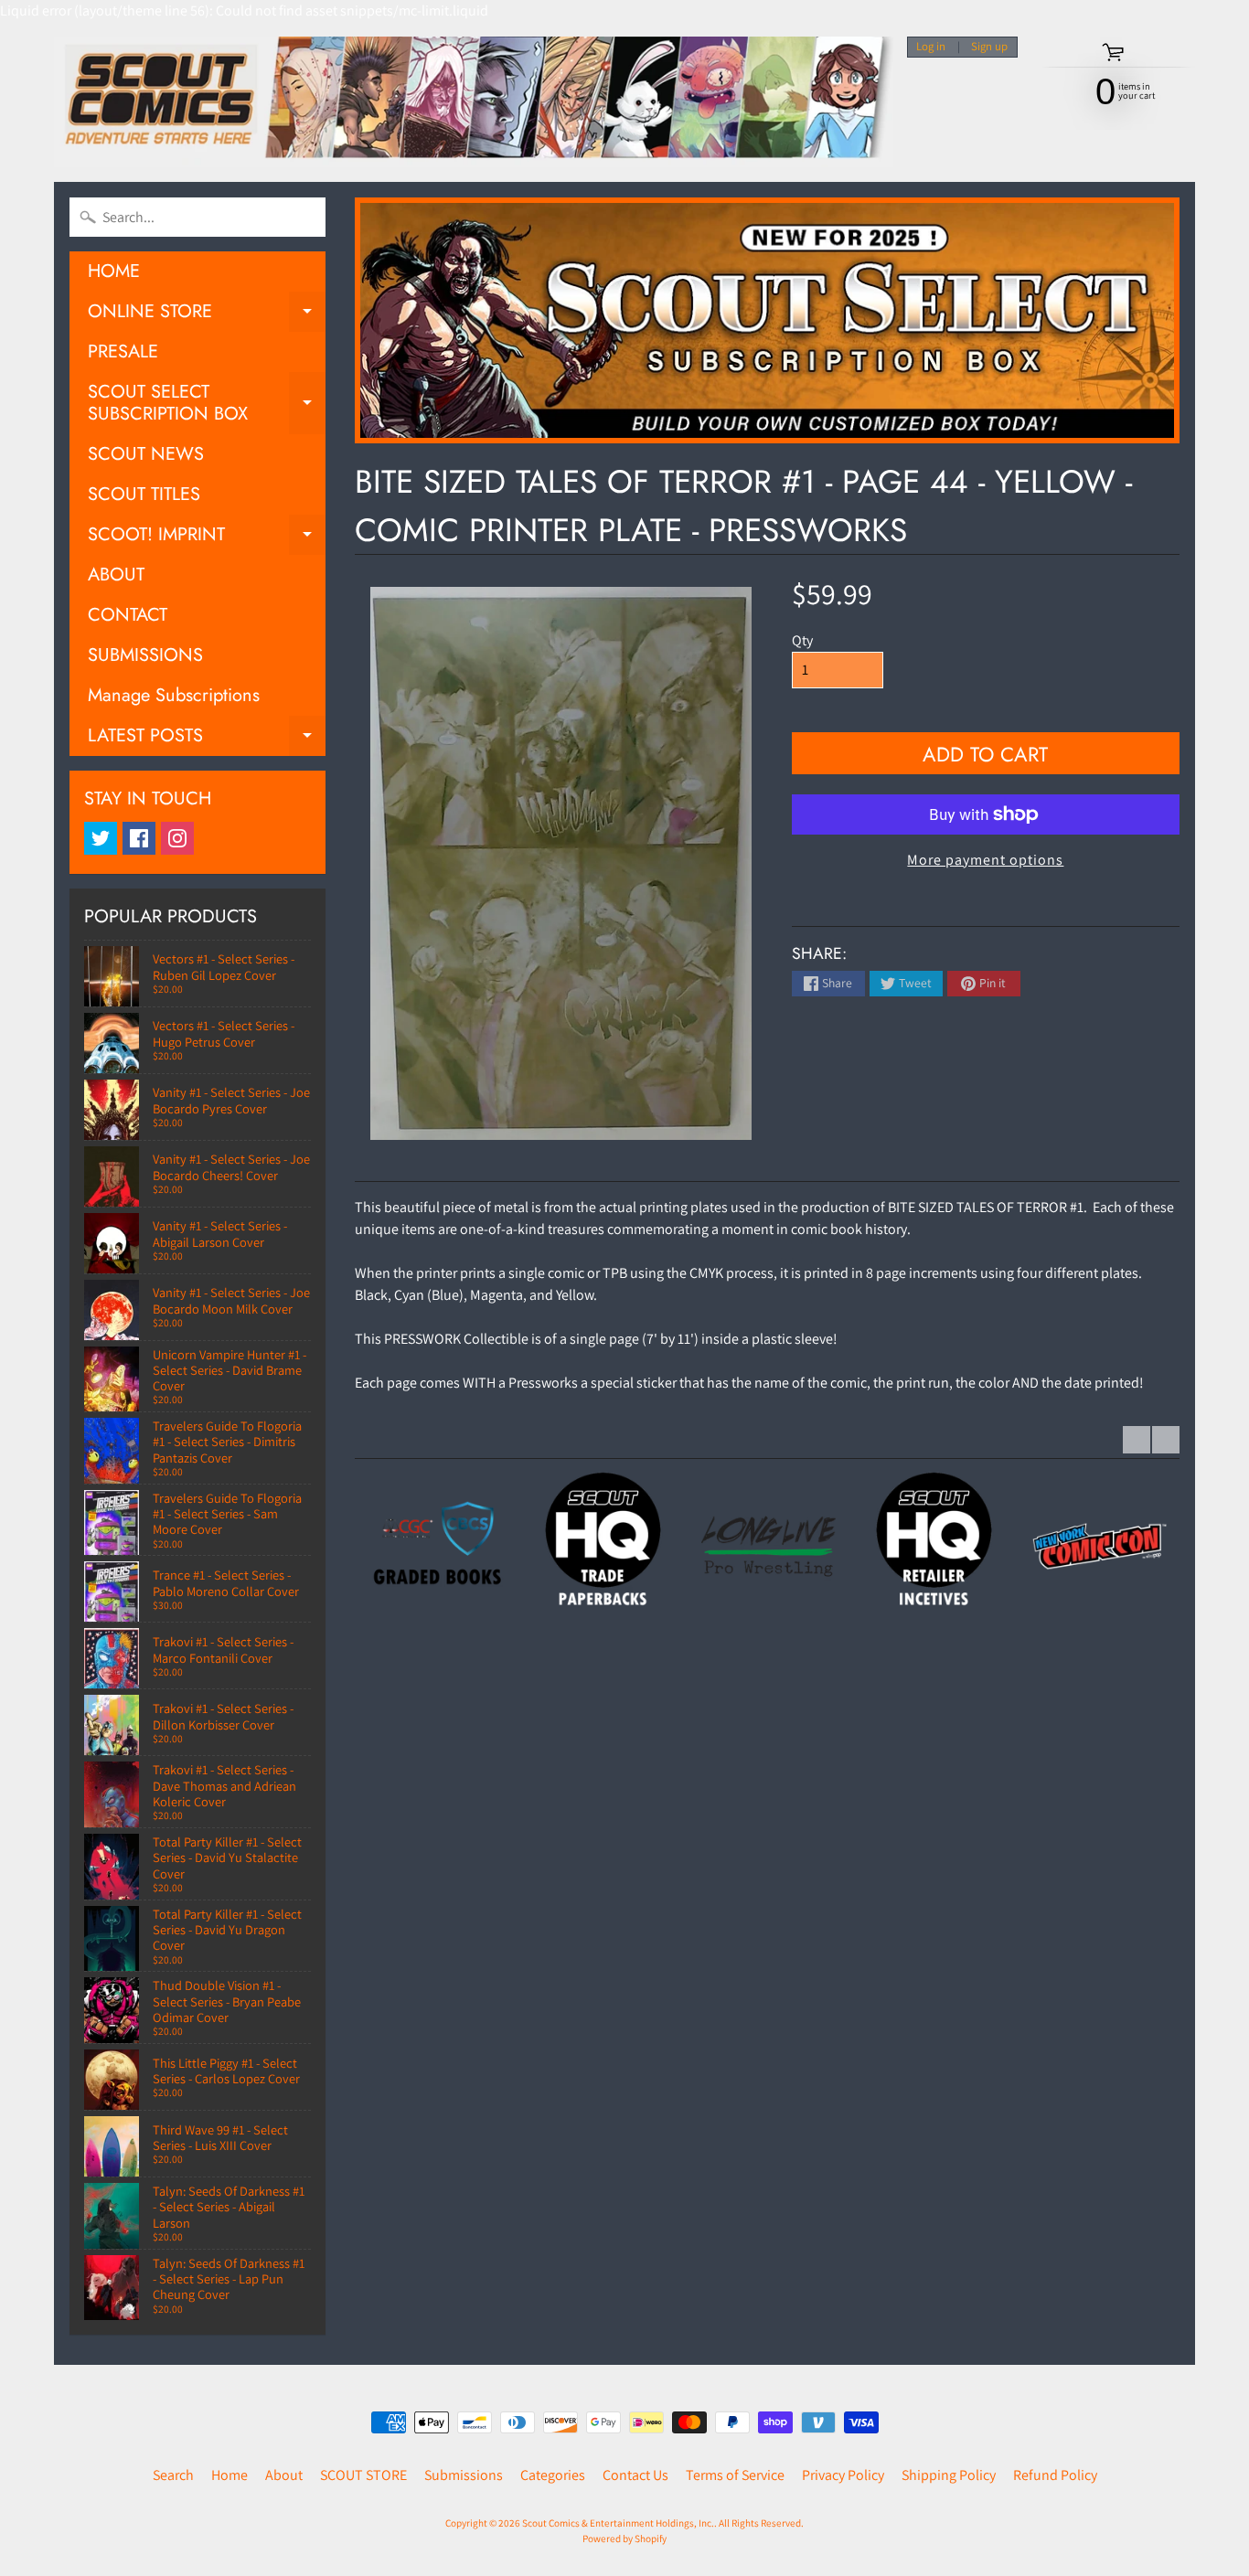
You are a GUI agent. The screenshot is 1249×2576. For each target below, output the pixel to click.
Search (173, 2475)
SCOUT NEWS (146, 454)
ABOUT (116, 575)
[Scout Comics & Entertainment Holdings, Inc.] (474, 102)
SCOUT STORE (363, 2475)
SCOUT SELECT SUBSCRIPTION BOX (207, 404)
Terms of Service (735, 2475)
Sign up (989, 47)
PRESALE (123, 351)
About (284, 2475)
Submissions (464, 2475)
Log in (931, 47)
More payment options (985, 860)
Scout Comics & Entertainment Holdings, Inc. (618, 2523)
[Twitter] (101, 838)
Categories (553, 2475)
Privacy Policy (843, 2475)
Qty (802, 640)
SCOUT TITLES (144, 494)
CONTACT (128, 615)
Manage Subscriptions (174, 695)
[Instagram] (177, 838)
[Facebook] (139, 838)
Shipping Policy (949, 2475)
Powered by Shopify (624, 2539)
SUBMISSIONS (145, 655)
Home (230, 2475)
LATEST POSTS (207, 739)
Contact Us (635, 2475)
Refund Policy (1055, 2475)
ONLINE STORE (207, 315)
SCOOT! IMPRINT (207, 538)
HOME (114, 271)
